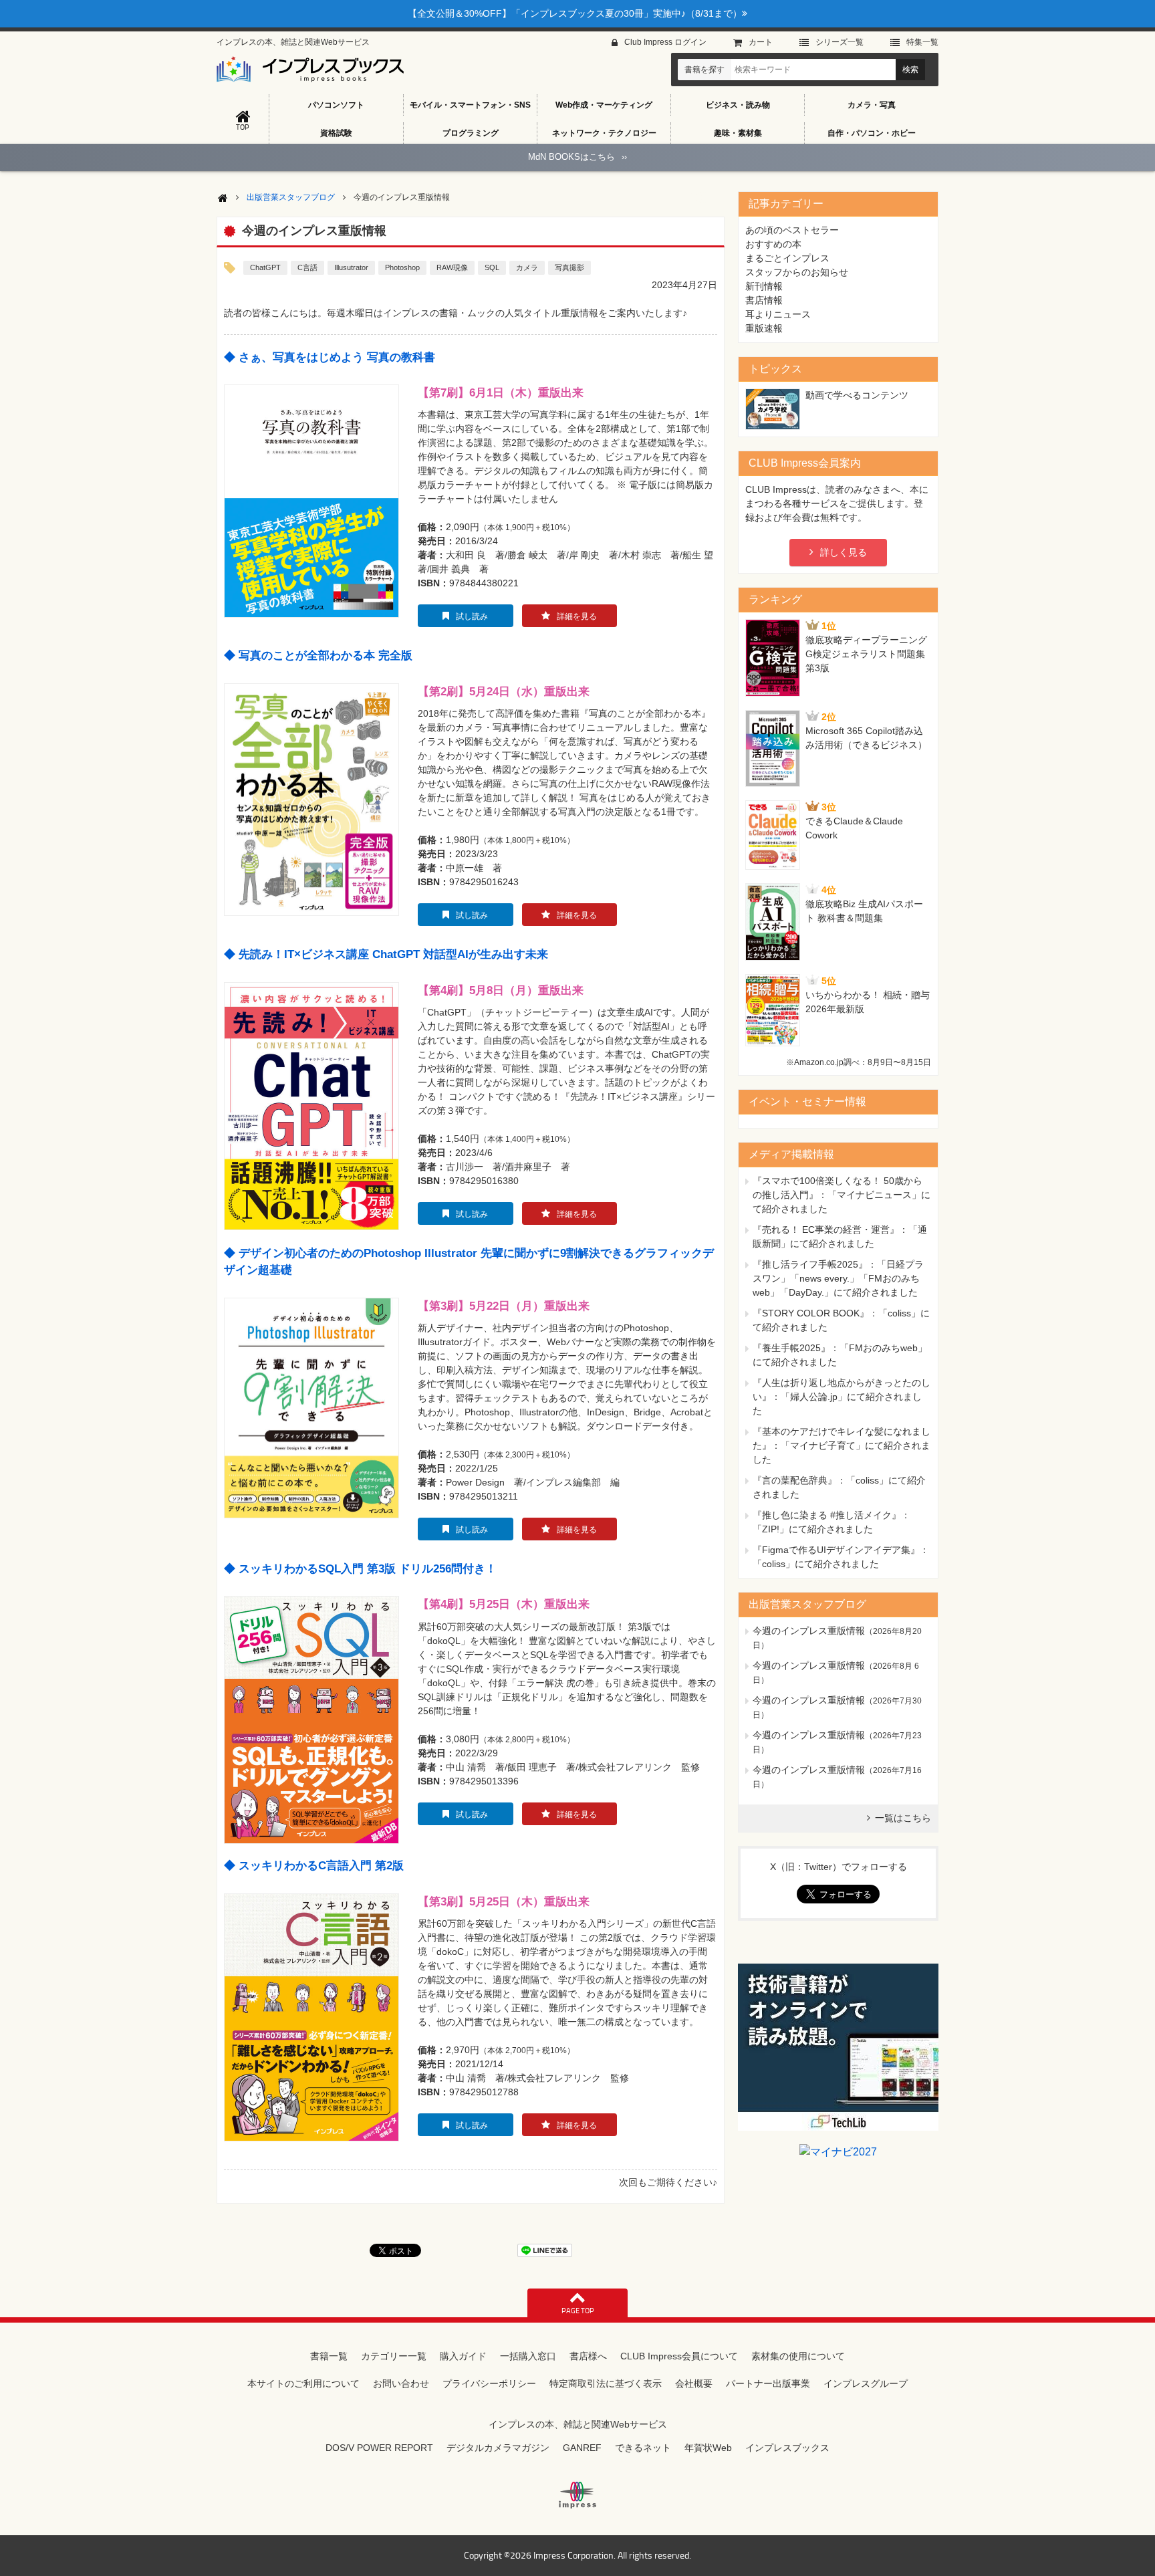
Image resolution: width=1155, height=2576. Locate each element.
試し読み (472, 616)
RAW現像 (452, 267)
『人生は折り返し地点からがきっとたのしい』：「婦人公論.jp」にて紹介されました (842, 1397)
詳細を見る (577, 616)
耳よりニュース (778, 314)
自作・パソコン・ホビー (872, 133)
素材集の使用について (798, 2356)
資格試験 (336, 133)
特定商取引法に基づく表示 (606, 2383)
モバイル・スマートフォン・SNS (470, 105)
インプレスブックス (787, 2448)
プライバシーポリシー (489, 2383)
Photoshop (402, 267)
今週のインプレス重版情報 (809, 1631)
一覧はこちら (903, 1818)
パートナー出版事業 (768, 2383)
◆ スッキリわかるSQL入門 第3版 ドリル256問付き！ (360, 1569)
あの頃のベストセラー (792, 230)
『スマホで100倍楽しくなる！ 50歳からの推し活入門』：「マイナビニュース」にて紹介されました (842, 1195)
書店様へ (588, 2356)
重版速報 (764, 328)
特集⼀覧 (922, 42)
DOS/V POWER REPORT (379, 2448)
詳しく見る (844, 552)
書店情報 (764, 300)
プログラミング (471, 133)
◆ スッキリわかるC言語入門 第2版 (314, 1866)
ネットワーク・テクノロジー (604, 133)
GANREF (582, 2448)
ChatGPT (265, 267)
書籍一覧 (329, 2356)
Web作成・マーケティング (604, 105)
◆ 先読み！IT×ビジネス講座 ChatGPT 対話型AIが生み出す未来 (386, 954)
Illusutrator (351, 267)
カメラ (527, 267)
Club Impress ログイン (665, 42)
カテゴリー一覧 (394, 2356)
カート (761, 42)
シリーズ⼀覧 (840, 42)
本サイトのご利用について (303, 2383)
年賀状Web (708, 2448)
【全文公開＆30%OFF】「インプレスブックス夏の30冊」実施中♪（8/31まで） (575, 13)
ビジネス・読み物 (738, 105)
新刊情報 (764, 286)
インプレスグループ (866, 2383)
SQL (492, 267)
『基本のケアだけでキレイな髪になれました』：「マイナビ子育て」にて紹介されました (842, 1445)
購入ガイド (463, 2356)
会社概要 (694, 2383)
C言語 (307, 267)
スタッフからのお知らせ (797, 272)
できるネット (643, 2448)
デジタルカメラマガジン (498, 2448)
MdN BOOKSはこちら (577, 157)
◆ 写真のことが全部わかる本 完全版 (318, 656)
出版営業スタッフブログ (291, 197)
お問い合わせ (401, 2383)
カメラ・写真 (872, 105)
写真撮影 (569, 267)
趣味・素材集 (738, 133)
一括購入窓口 (528, 2356)
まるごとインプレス (787, 258)
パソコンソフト (336, 105)
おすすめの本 (773, 244)
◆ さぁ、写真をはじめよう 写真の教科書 (330, 357)
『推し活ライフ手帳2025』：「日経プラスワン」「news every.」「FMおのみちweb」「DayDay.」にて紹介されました (838, 1278)
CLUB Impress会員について (679, 2356)
